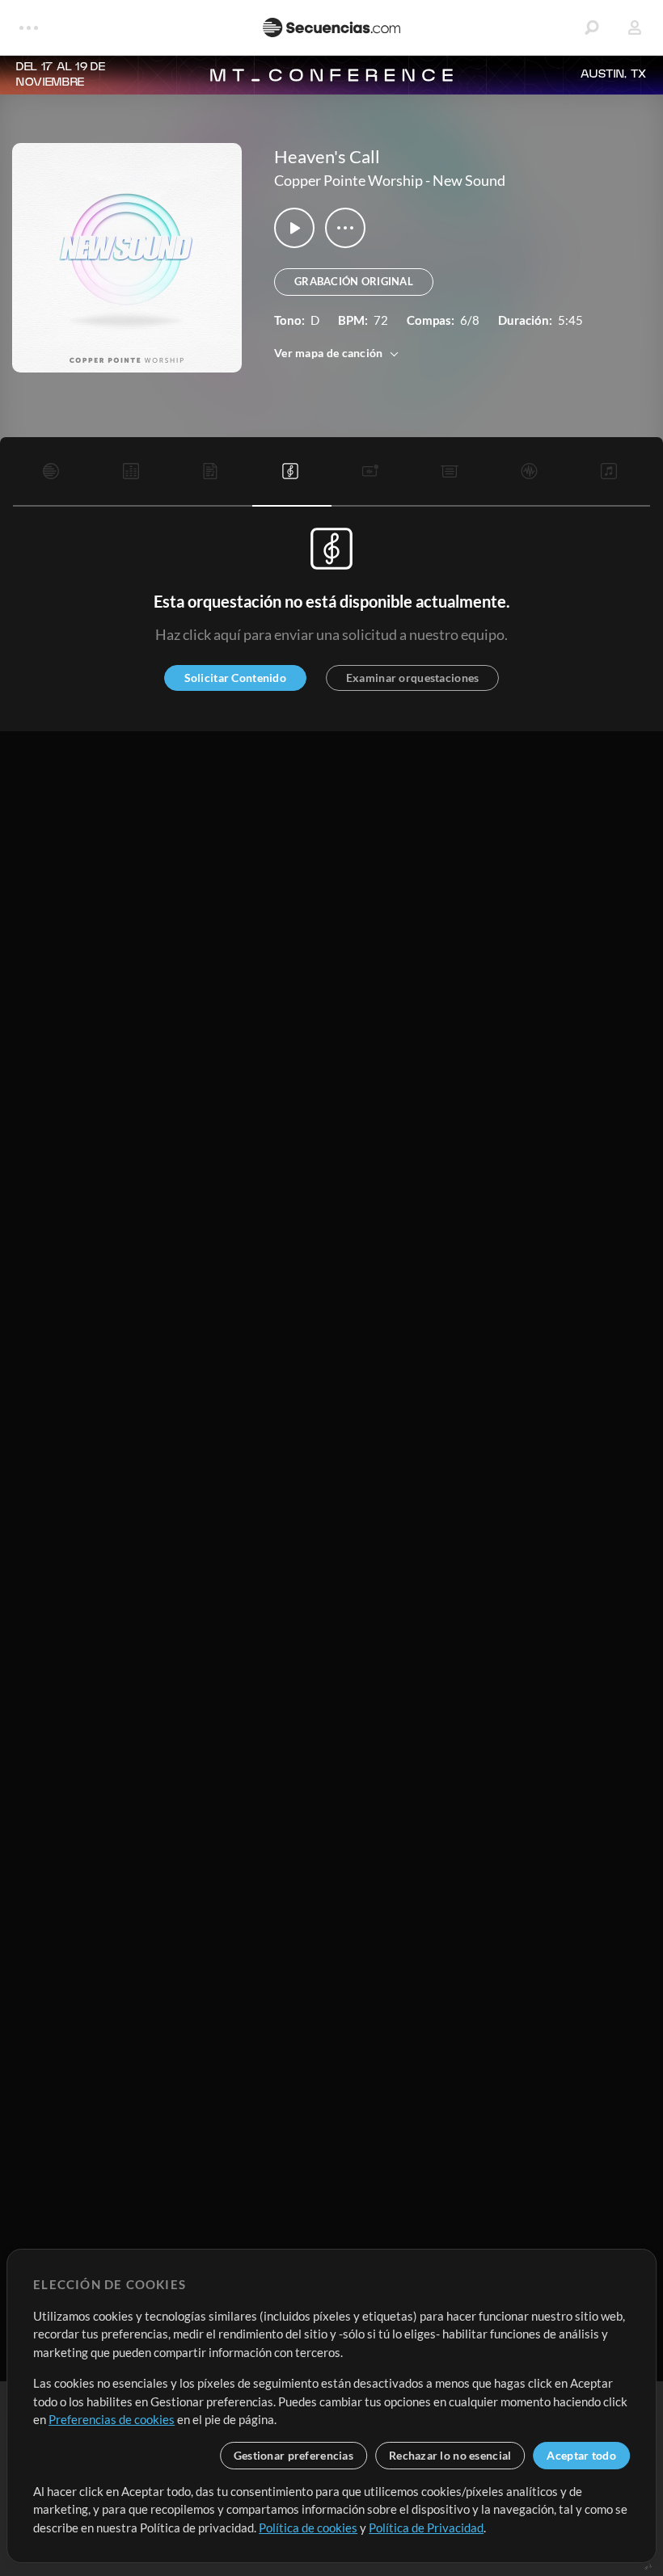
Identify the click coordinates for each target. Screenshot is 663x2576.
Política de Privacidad (426, 2528)
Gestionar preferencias (293, 2455)
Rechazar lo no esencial (450, 2455)
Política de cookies (308, 2528)
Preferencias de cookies (112, 2419)
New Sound (469, 180)
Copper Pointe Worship (348, 180)
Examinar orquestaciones (412, 678)
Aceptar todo (581, 2455)
